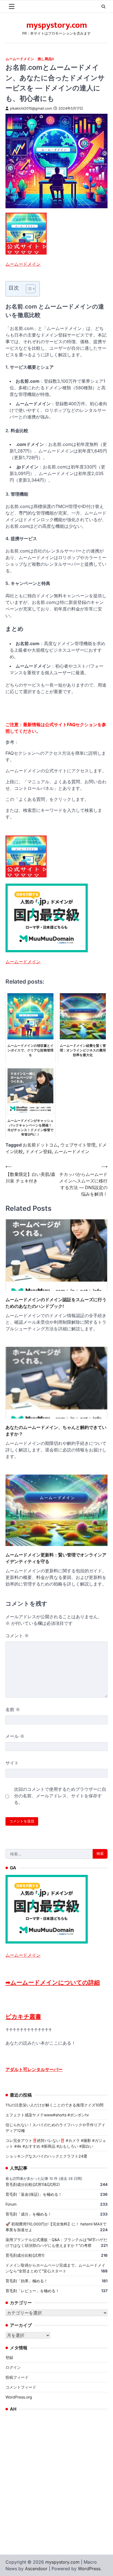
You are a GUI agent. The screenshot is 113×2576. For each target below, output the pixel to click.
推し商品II (46, 59)
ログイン (13, 2367)
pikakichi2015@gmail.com (31, 108)
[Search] (103, 7)
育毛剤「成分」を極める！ (29, 2214)
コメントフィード (21, 2387)
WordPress (89, 2569)
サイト (12, 1763)
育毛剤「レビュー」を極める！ (32, 2291)
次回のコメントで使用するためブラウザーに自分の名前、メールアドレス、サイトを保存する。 (60, 1796)
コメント (17, 1636)
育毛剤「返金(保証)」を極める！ (34, 2194)
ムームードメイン (20, 59)
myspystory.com (57, 25)
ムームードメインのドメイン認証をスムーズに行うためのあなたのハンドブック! (56, 1303)
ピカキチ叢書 (23, 2016)
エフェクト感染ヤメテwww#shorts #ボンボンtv (47, 2115)
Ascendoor (36, 2569)
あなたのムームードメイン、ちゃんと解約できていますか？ (56, 1431)
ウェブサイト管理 (78, 1145)
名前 (13, 1709)
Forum (11, 2204)
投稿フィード (17, 2377)
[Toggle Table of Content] (28, 289)
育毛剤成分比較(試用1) (25, 2255)
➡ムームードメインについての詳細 (53, 1982)
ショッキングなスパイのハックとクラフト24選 (46, 2156)
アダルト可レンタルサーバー (34, 2069)
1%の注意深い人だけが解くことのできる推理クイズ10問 (54, 2105)
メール (15, 1736)
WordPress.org (19, 2397)
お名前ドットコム (40, 1145)
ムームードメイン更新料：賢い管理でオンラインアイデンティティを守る (56, 1558)
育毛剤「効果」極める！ (27, 2281)
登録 (9, 2357)
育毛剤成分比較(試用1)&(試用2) (33, 2184)
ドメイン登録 (39, 1151)
